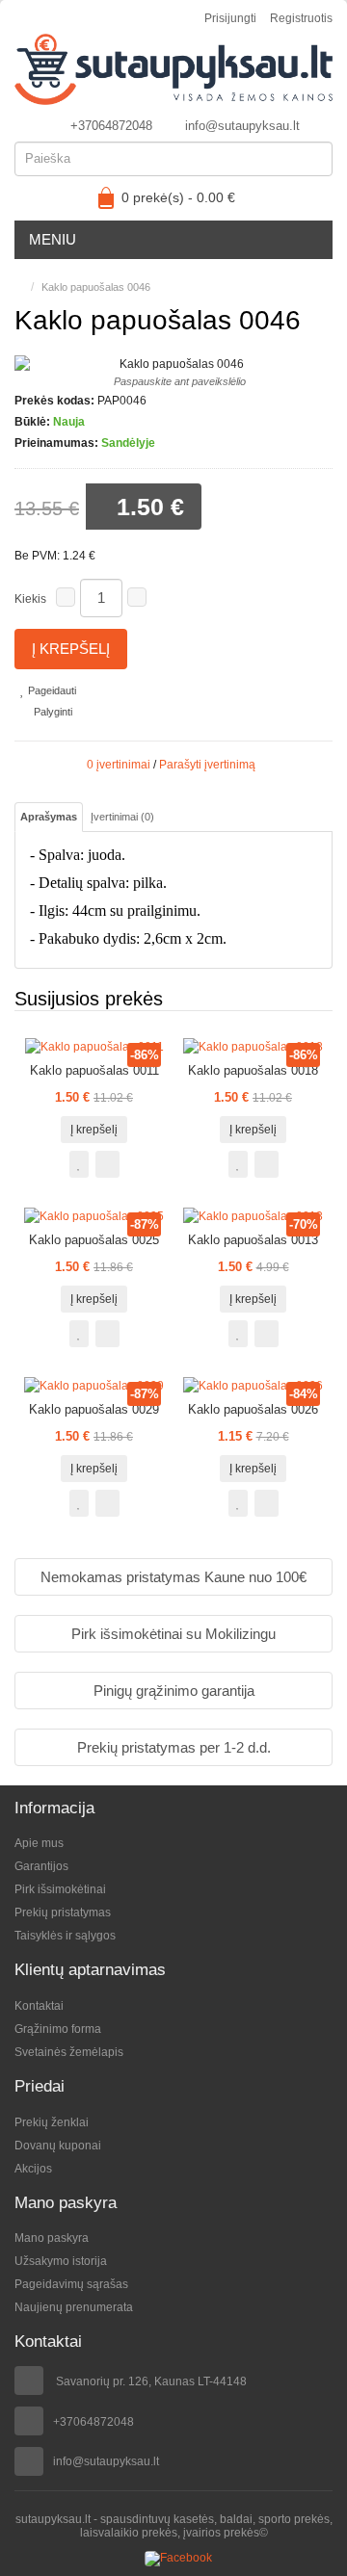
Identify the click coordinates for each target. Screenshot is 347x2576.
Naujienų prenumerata (74, 2307)
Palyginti (52, 712)
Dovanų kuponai (58, 2146)
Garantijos (41, 1866)
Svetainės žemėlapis (69, 2052)
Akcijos (33, 2169)
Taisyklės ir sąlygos (65, 1936)
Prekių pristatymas (63, 1912)
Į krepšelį (71, 649)
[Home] (19, 287)
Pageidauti (51, 690)
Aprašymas (49, 817)
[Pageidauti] (79, 1164)
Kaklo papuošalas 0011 (94, 1070)
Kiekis (30, 599)
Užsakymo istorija (61, 2261)
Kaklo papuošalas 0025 (94, 1240)
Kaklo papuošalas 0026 (253, 1409)
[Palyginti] (107, 1164)
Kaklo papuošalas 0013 (253, 1240)
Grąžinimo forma (58, 2029)
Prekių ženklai (52, 2122)
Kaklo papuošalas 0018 (253, 1070)
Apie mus (39, 1843)
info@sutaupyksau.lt (242, 126)
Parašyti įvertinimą (207, 765)
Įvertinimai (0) (122, 817)
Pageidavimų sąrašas (71, 2284)
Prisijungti (230, 18)
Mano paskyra (52, 2238)
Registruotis (301, 18)
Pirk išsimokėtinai (60, 1889)
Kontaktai (39, 2006)
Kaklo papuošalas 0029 (94, 1409)
